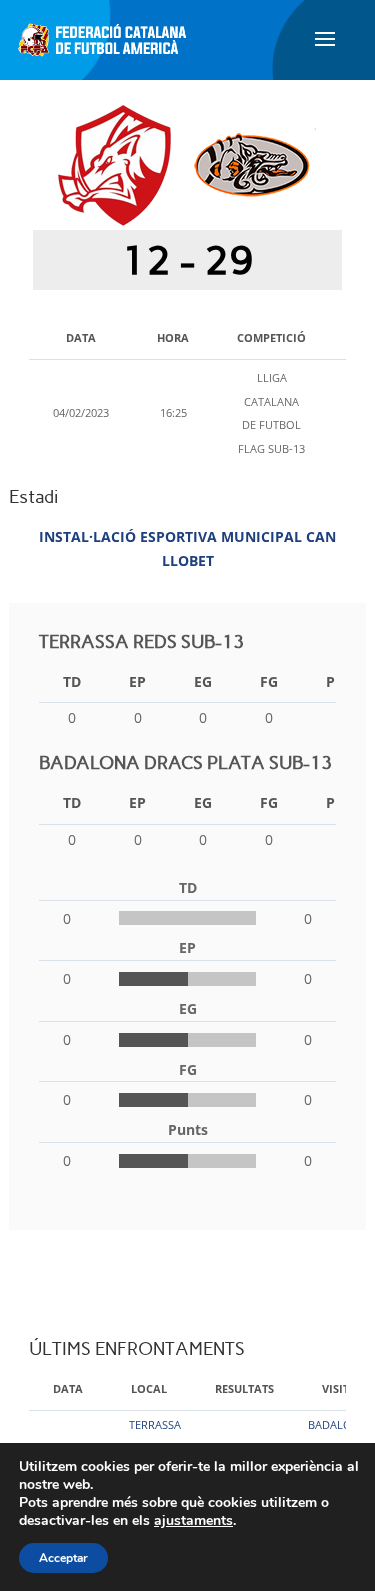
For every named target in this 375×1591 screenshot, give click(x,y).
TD (72, 681)
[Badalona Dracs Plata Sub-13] (252, 164)
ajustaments (193, 1521)
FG (269, 681)
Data (68, 1388)
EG (203, 681)
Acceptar (63, 1558)
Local (149, 1388)
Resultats (244, 1388)
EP (137, 681)
